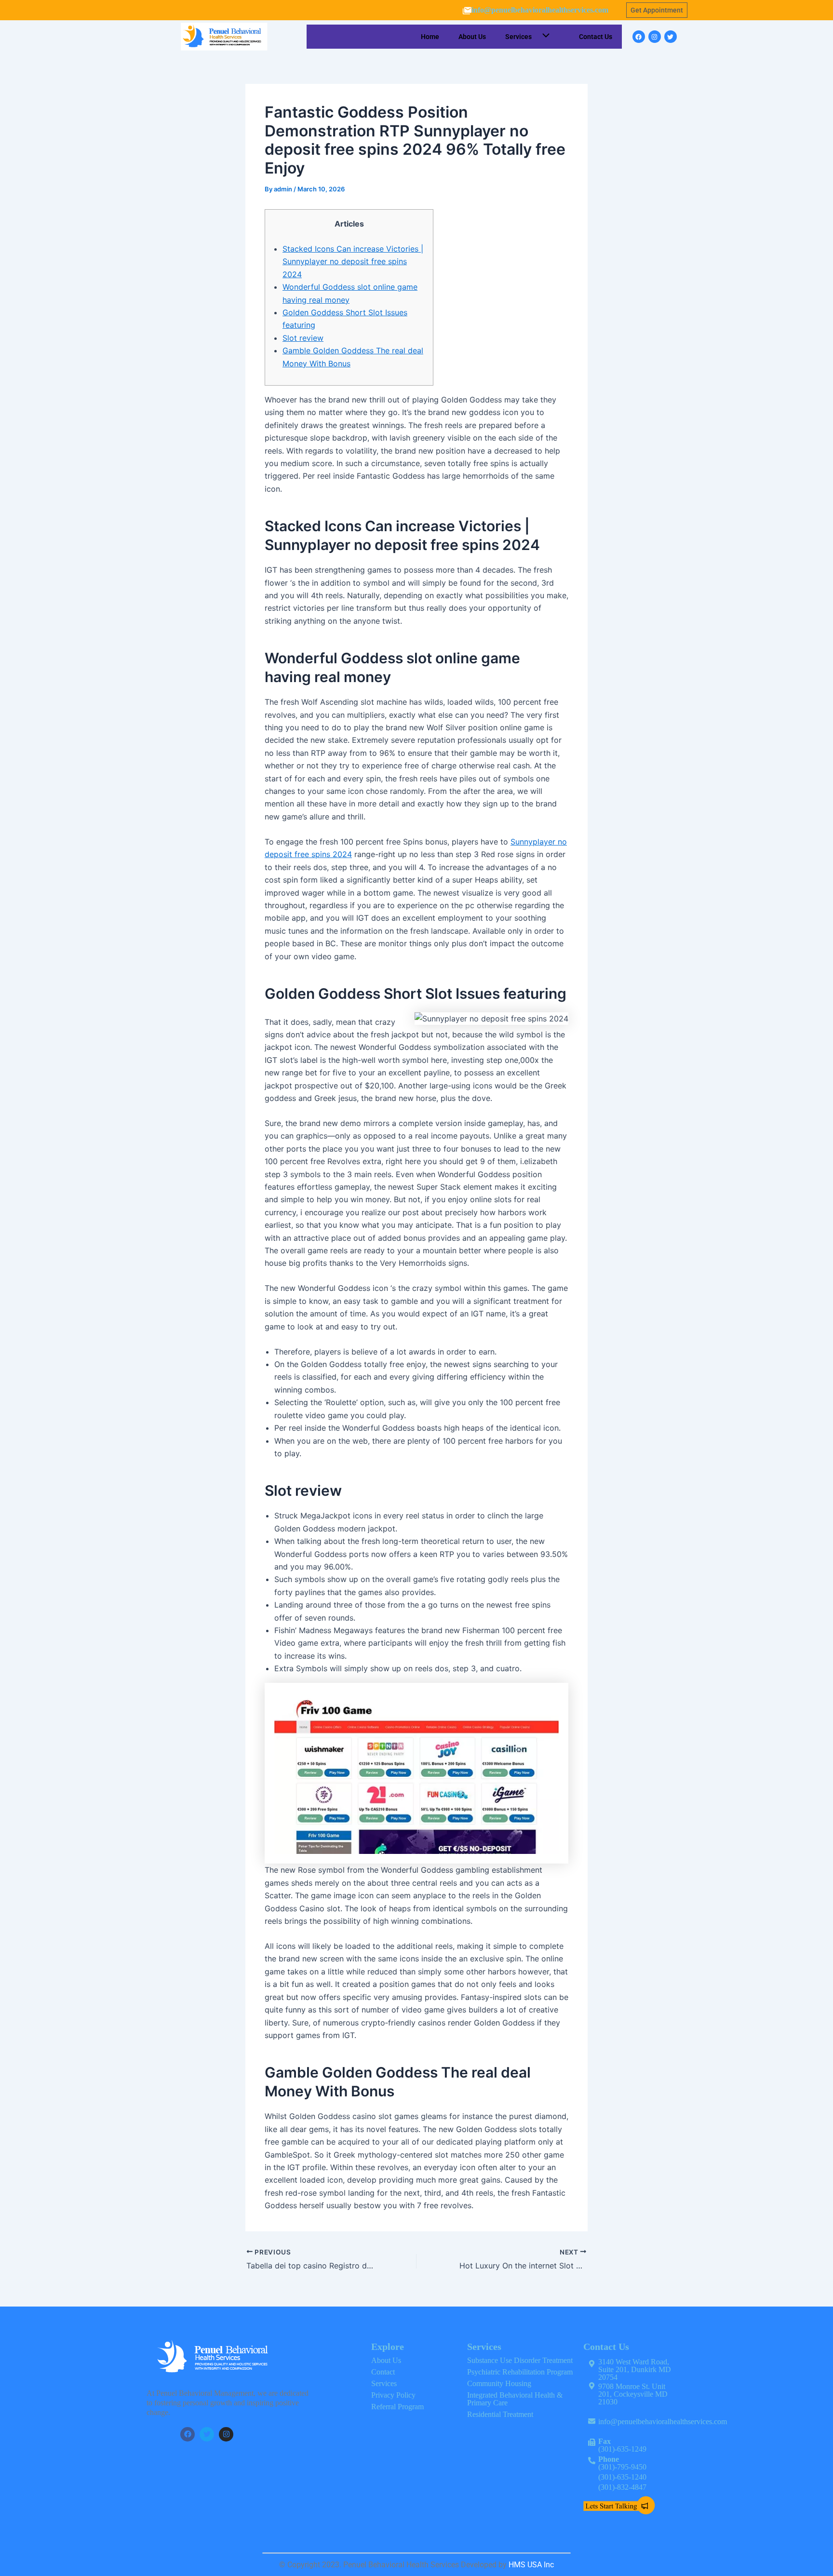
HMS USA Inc (531, 2565)
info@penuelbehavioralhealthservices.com (540, 10)
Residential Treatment (500, 2414)
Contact (383, 2372)
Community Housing (499, 2383)
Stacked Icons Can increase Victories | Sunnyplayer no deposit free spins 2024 (353, 262)
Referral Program (397, 2407)
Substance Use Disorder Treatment (520, 2360)
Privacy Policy (393, 2395)
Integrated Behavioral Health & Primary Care (515, 2399)
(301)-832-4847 (623, 2487)
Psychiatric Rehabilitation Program (520, 2372)
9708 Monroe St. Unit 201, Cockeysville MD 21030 (633, 2394)
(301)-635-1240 (622, 2477)
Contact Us (596, 37)
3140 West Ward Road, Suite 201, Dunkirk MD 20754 (635, 2369)
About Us (472, 37)
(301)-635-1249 (622, 2445)
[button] (544, 37)
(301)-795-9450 (622, 2463)
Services (518, 37)
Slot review (303, 338)
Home (430, 37)
